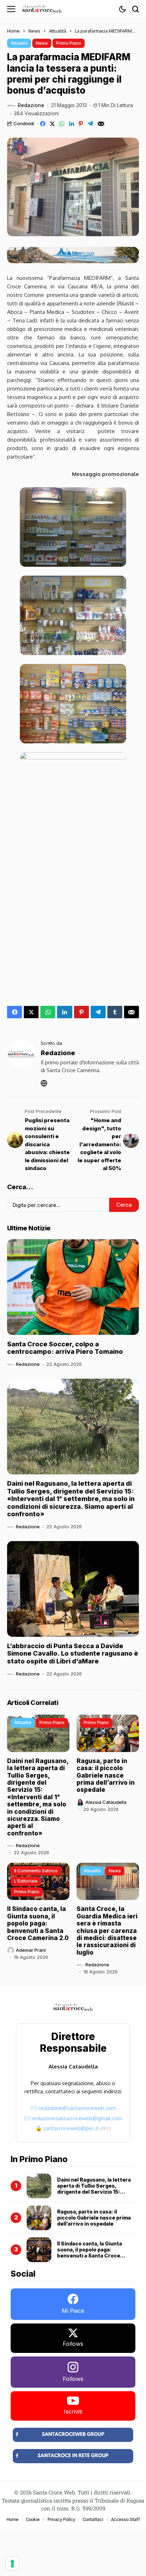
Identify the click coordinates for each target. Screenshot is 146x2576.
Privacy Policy (61, 2519)
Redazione (31, 105)
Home (13, 31)
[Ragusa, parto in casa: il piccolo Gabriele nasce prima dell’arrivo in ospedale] (39, 2218)
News (34, 31)
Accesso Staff (125, 2519)
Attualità (58, 31)
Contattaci (93, 2519)
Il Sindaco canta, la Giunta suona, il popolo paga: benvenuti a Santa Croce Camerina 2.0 (38, 1923)
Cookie (33, 2519)
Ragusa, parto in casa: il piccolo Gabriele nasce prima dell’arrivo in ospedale (106, 1775)
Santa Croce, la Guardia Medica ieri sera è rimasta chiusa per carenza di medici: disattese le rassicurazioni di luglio (107, 1930)
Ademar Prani (31, 1950)
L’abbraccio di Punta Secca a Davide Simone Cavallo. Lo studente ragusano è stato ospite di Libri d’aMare (73, 1653)
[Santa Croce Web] (42, 9)
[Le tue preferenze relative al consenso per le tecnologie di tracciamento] (12, 2564)
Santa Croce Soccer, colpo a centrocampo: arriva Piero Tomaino (65, 1348)
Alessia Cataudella (106, 1802)
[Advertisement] (73, 909)
